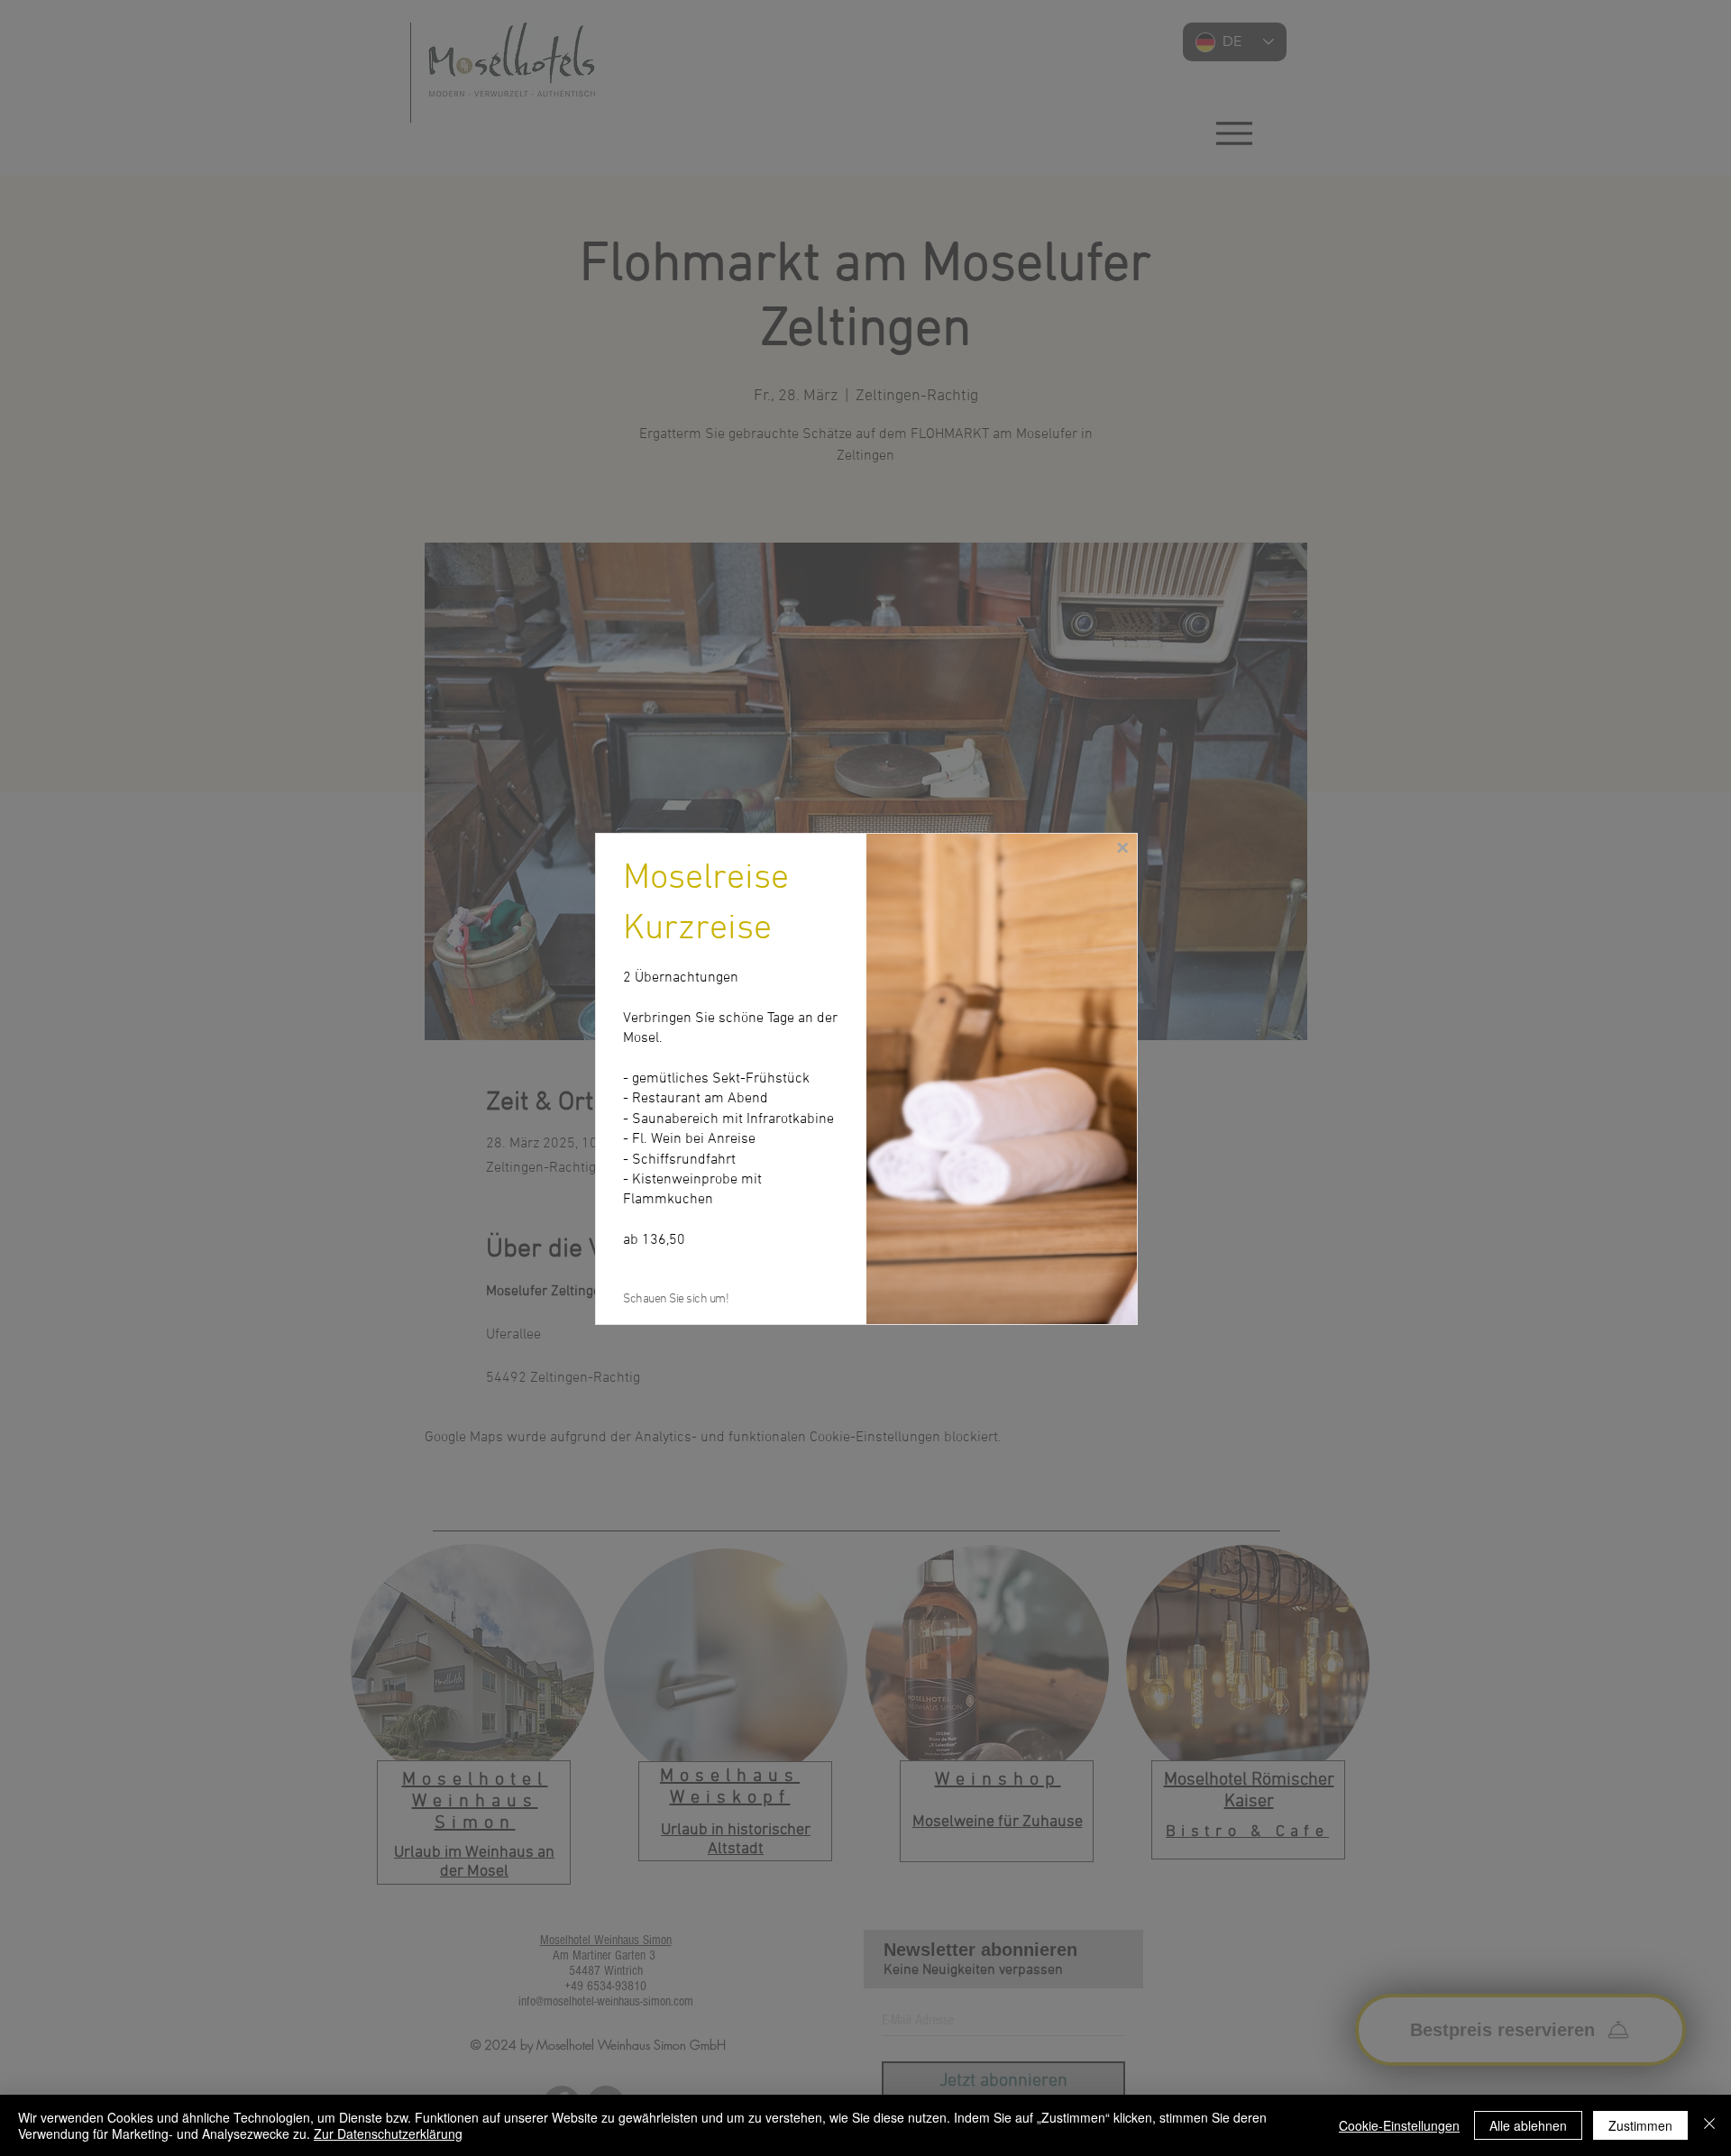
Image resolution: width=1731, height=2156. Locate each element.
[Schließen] (1709, 2125)
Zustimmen (1640, 2125)
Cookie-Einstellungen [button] (1399, 2125)
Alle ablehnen (1528, 2125)
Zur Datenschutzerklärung (388, 2133)
